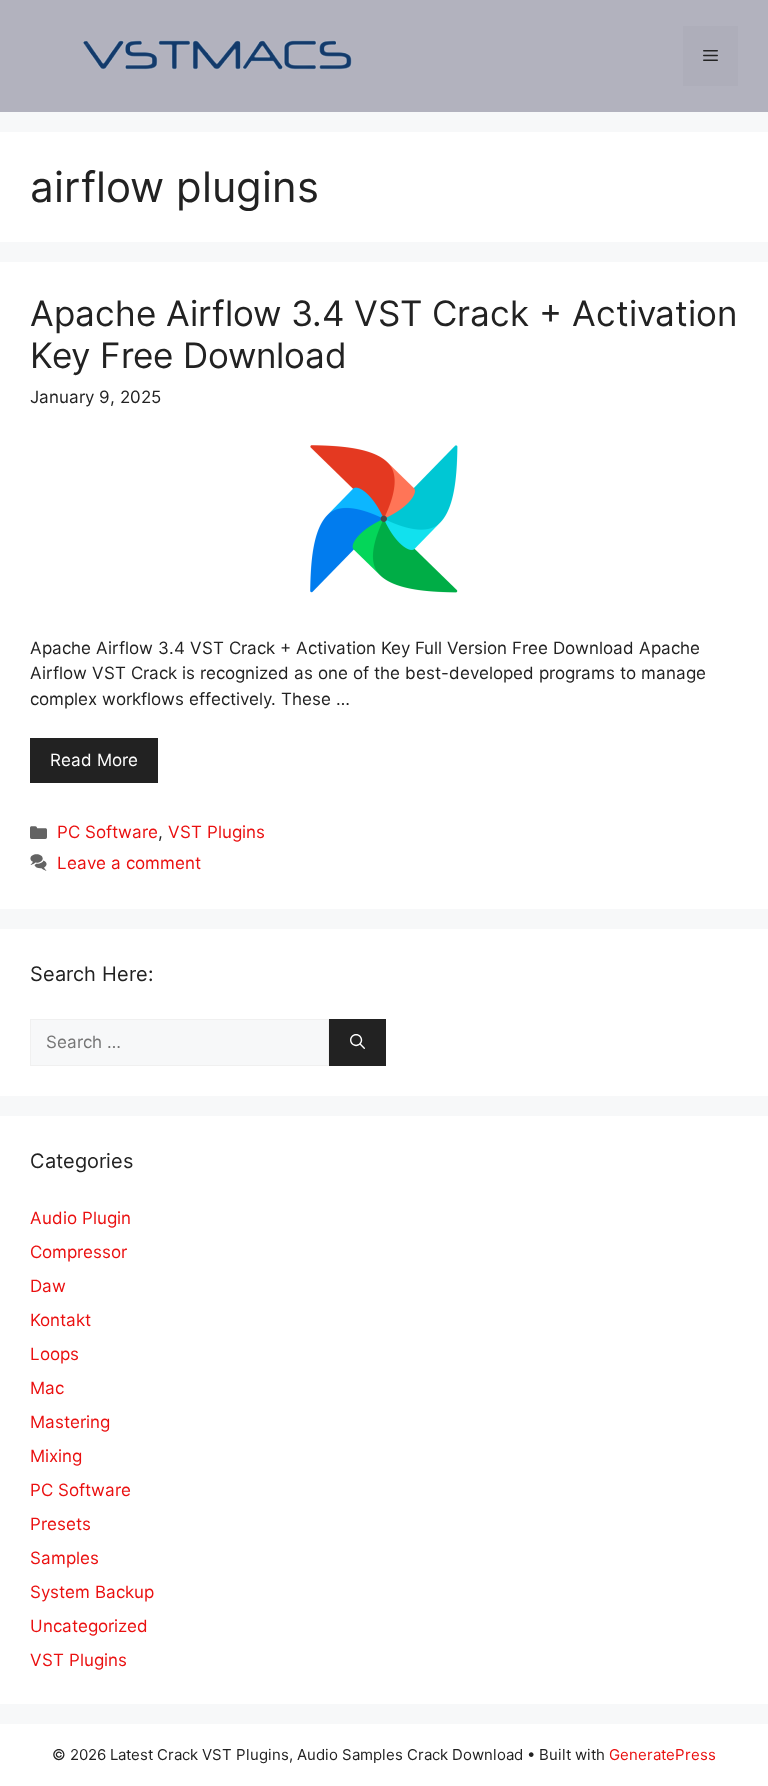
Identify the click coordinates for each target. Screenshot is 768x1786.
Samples (64, 1558)
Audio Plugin (80, 1218)
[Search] (357, 1043)
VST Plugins (216, 832)
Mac (47, 1388)
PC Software (107, 832)
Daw (48, 1286)
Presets (60, 1524)
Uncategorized (89, 1626)
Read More (94, 760)
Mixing (56, 1456)
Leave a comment (129, 863)
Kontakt (60, 1320)
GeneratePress (662, 1754)
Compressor (78, 1252)
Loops (54, 1354)
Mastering (70, 1422)
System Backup (92, 1592)
